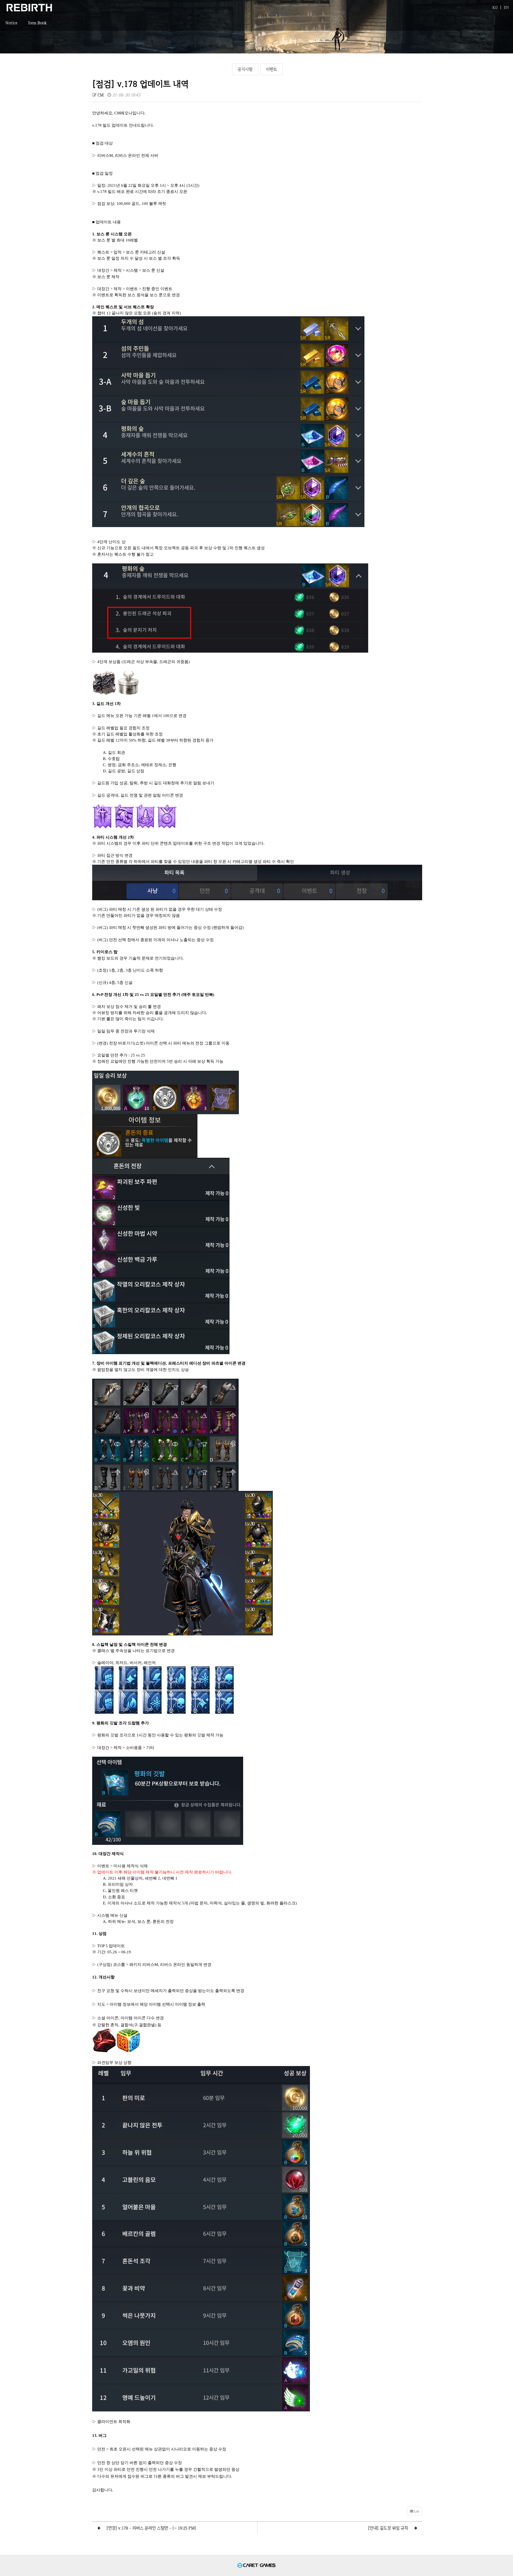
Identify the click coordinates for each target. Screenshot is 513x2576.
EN (506, 7)
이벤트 (271, 69)
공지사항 (245, 69)
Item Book (37, 23)
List (416, 2511)
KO (495, 7)
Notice (11, 23)
